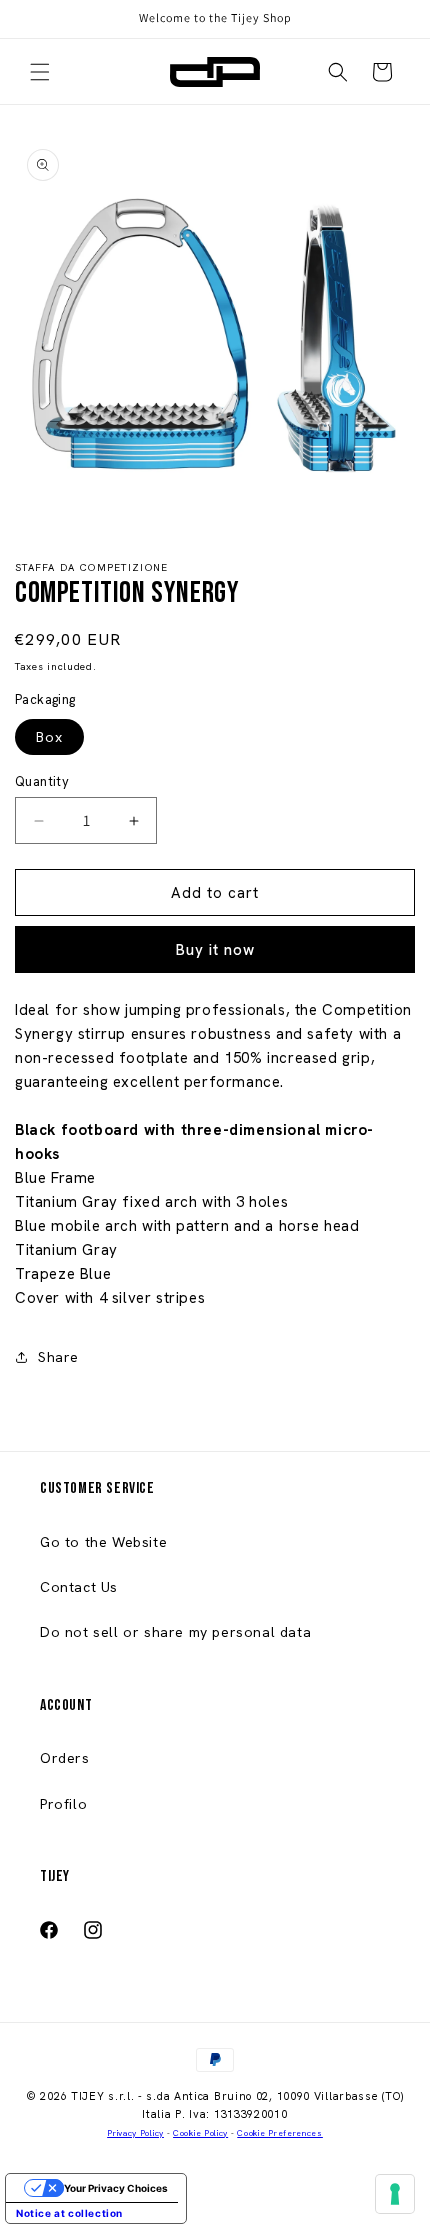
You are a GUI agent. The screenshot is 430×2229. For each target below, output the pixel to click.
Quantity (42, 781)
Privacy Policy (135, 2133)
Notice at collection (69, 2213)
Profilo (63, 1804)
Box (49, 737)
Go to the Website (103, 1542)
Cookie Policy (200, 2133)
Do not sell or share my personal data (175, 1632)
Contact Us (79, 1587)
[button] (40, 72)
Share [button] (58, 1357)
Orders (65, 1758)
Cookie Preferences (280, 2133)
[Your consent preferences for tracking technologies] (395, 2194)
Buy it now (215, 950)
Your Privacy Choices (116, 2188)
